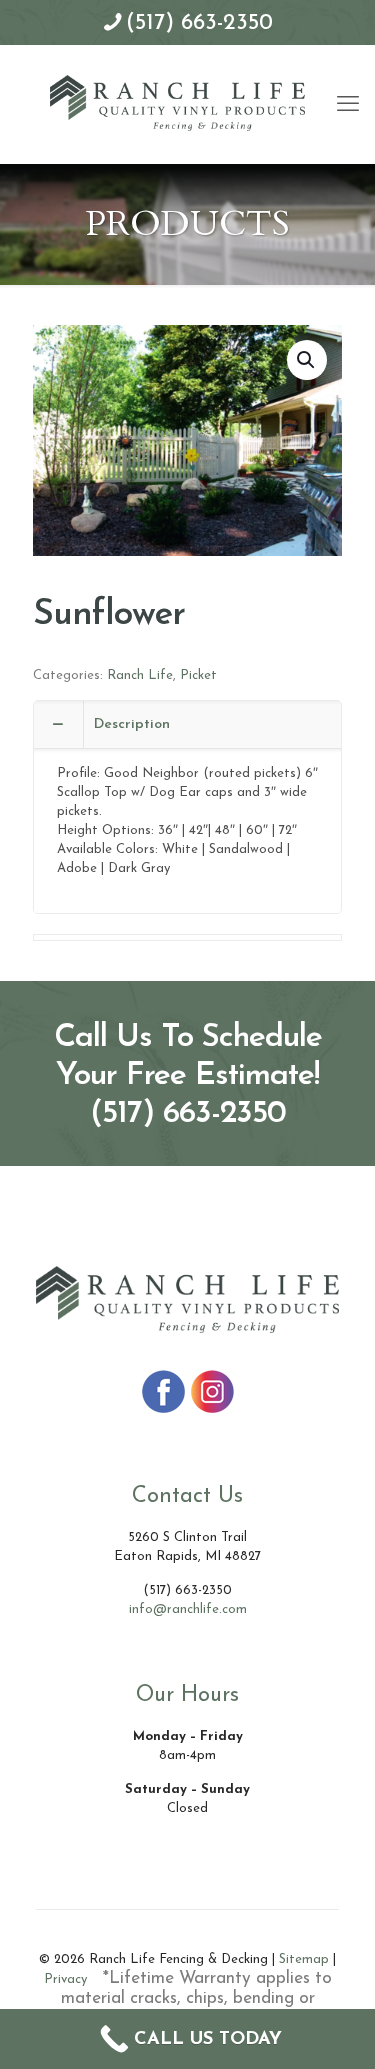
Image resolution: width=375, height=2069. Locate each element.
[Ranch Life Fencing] (177, 101)
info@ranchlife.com (188, 1609)
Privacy (65, 1979)
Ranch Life (140, 675)
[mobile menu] (348, 85)
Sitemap (304, 1959)
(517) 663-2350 (199, 23)
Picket (198, 675)
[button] (307, 360)
